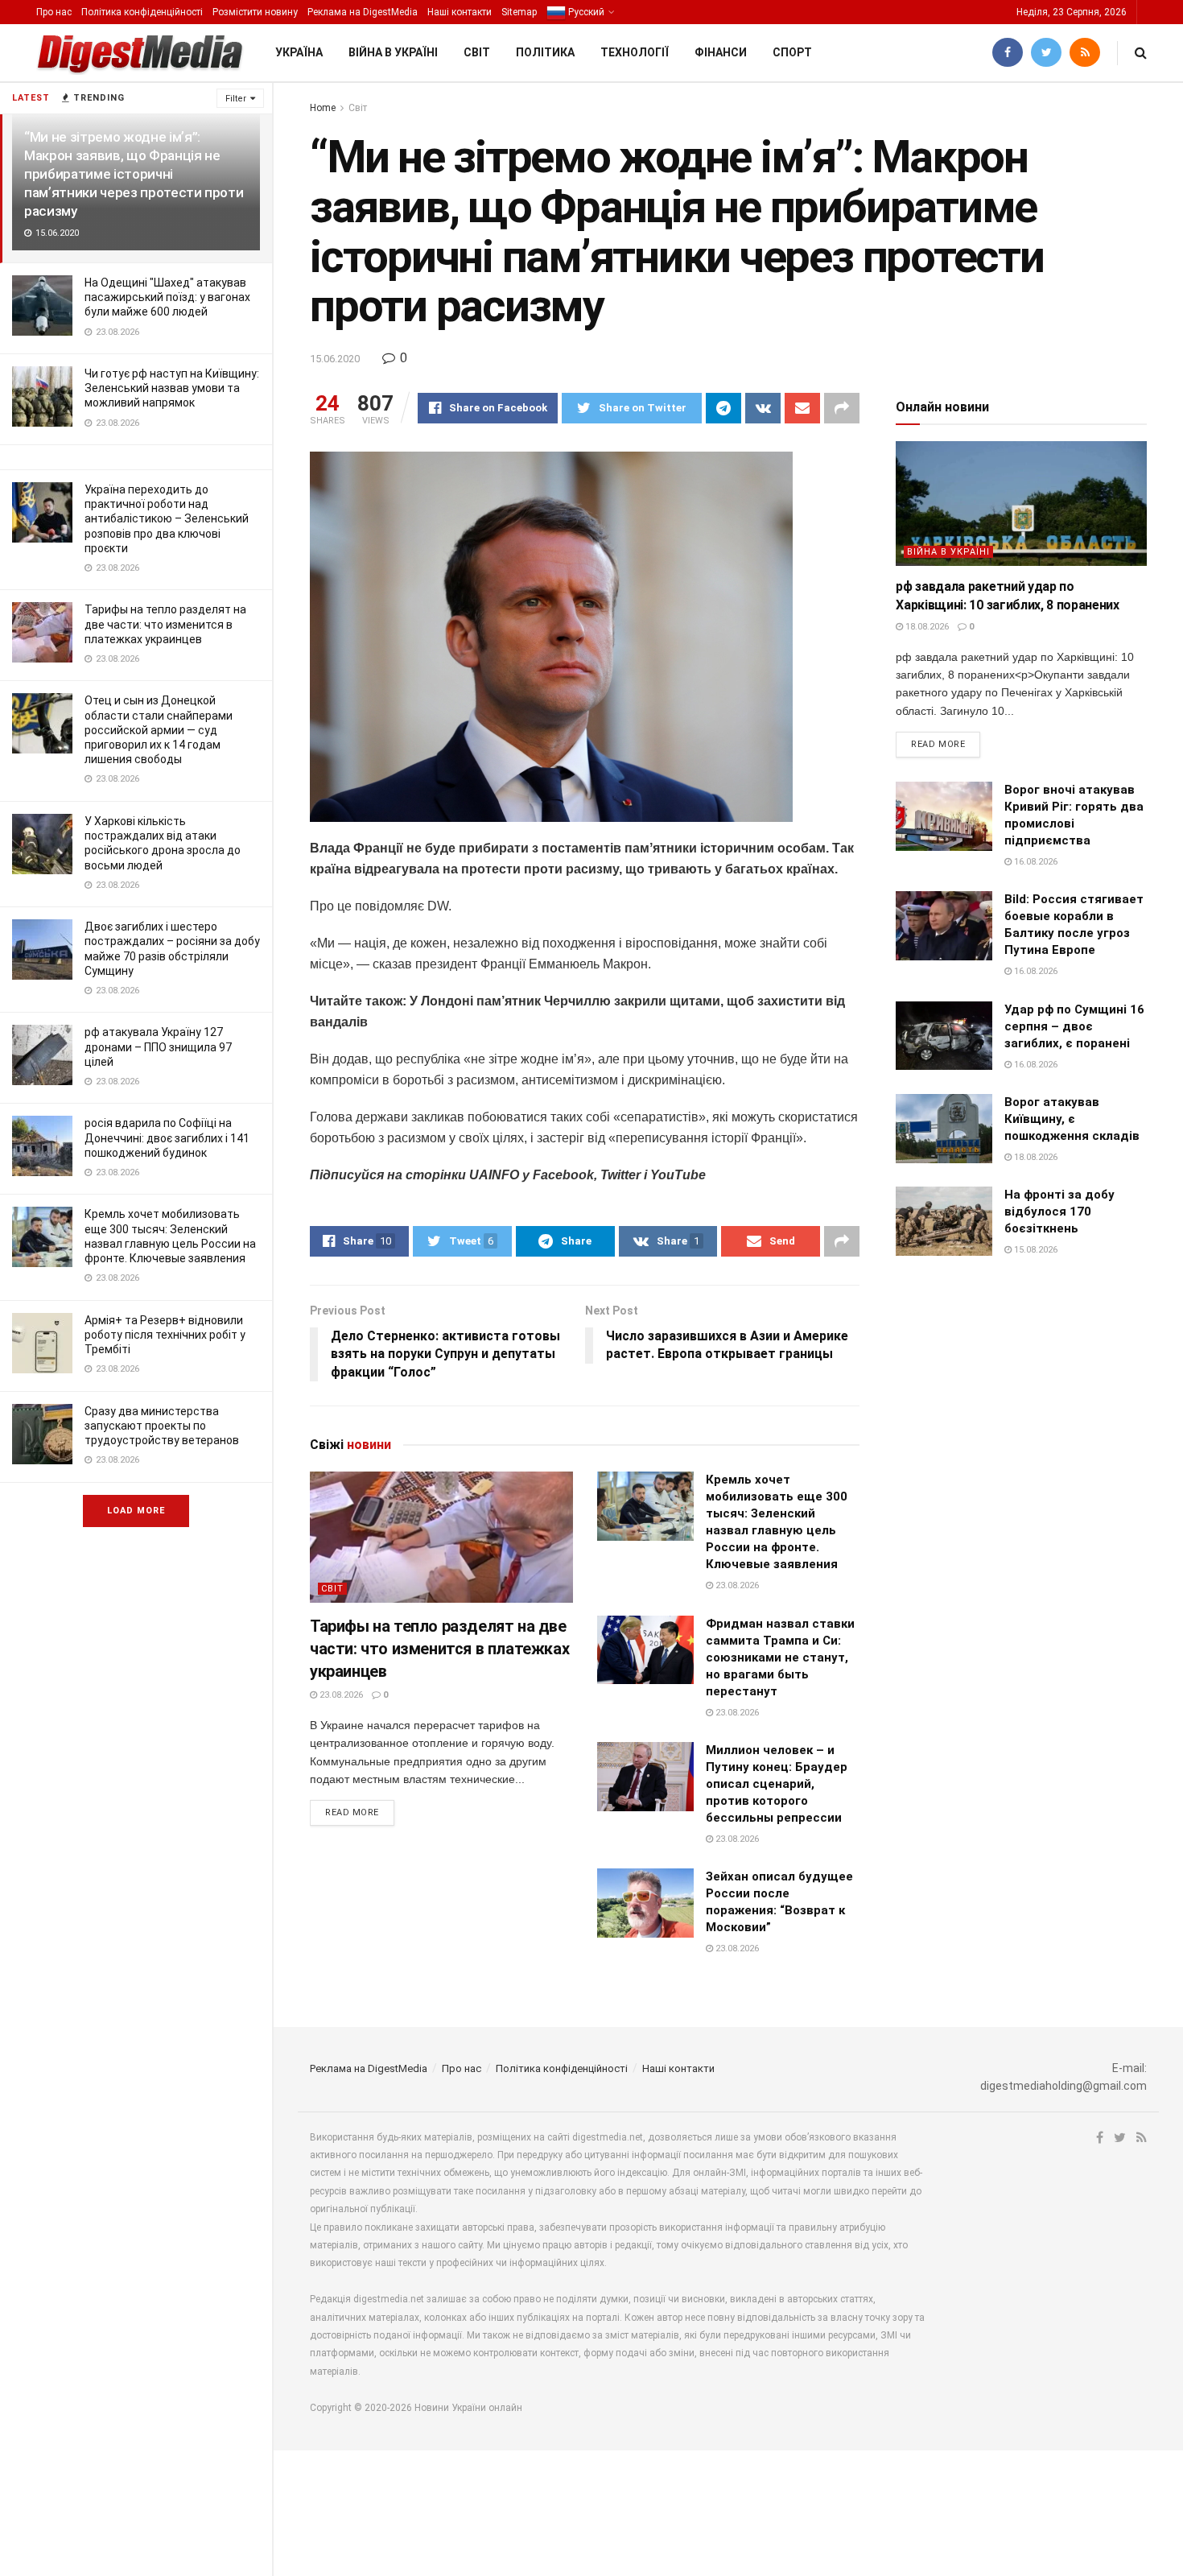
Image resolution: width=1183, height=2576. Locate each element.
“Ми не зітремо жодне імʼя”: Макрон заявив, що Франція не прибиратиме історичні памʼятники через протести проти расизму (134, 174)
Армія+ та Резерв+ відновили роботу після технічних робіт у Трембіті (165, 1335)
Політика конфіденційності (142, 12)
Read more (352, 1812)
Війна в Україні (393, 52)
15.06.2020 (335, 359)
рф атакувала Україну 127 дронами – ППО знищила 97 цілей (158, 1046)
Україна (299, 52)
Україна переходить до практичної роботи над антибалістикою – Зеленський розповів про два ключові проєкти (167, 519)
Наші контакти (460, 12)
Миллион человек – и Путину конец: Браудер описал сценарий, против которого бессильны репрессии (777, 1784)
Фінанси (721, 52)
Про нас (54, 12)
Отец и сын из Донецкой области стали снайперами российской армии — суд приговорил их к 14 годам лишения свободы (159, 730)
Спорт (792, 52)
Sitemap (519, 12)
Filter (236, 99)
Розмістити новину (255, 12)
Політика (545, 52)
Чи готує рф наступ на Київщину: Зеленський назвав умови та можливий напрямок (172, 388)
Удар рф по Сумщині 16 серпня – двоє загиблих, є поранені (1074, 1026)
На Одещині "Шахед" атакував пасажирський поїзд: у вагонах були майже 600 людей (167, 297)
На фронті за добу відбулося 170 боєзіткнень (1059, 1212)
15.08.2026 (1035, 1250)
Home (323, 108)
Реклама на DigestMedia (363, 12)
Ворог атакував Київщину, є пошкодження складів (1072, 1119)
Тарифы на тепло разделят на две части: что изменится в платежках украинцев (165, 624)
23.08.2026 (340, 1695)
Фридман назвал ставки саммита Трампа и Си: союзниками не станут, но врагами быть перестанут (780, 1657)
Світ (477, 52)
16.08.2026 (1035, 862)
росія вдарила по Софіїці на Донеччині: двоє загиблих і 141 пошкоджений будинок (167, 1137)
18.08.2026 (926, 627)
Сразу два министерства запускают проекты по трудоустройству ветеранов (162, 1426)
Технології (635, 52)
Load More (136, 1511)
